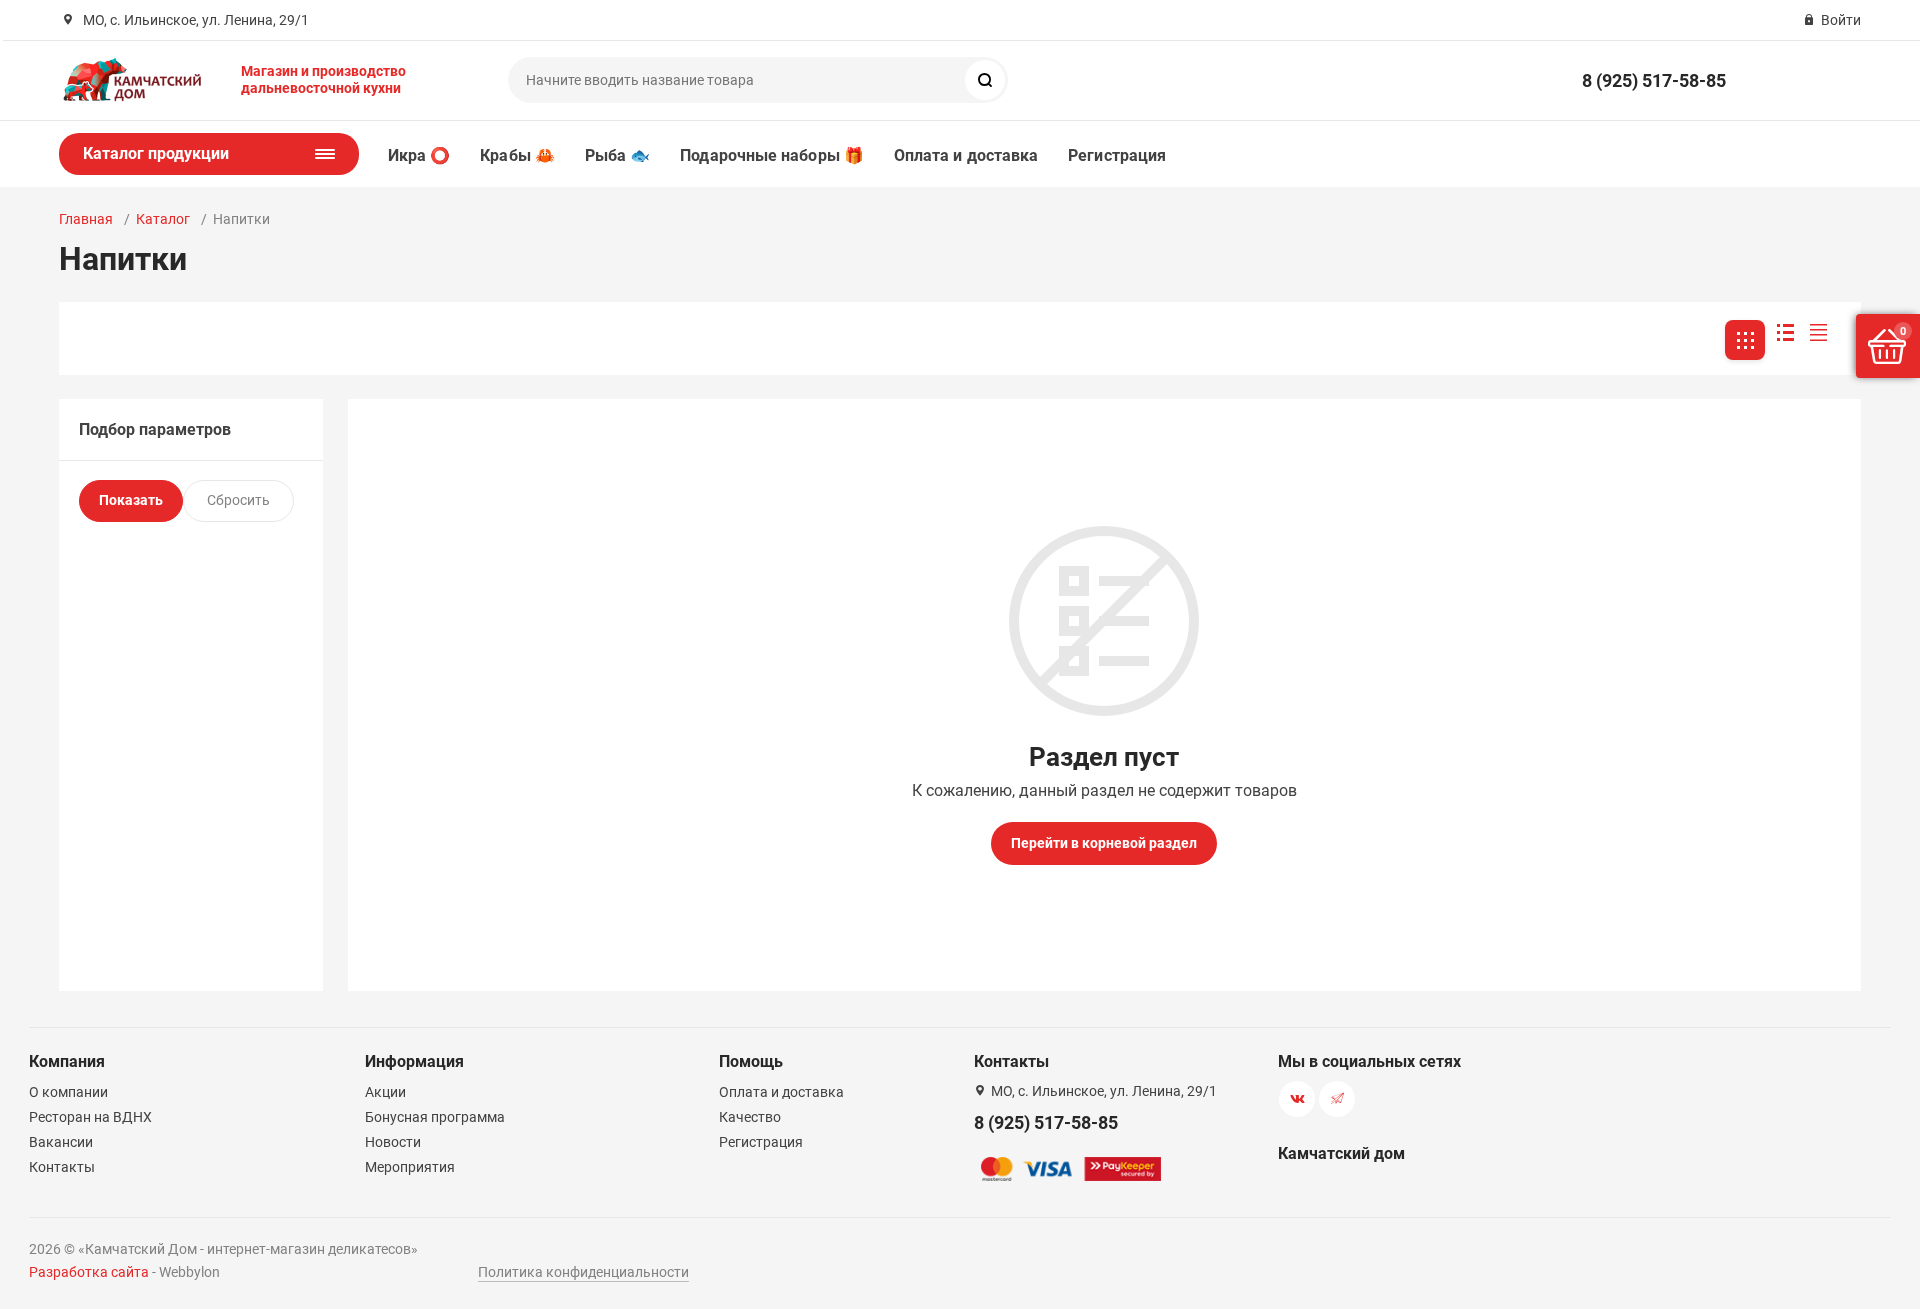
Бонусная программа (435, 1117)
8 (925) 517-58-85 (1654, 80)
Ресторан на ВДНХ (90, 1117)
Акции (385, 1092)
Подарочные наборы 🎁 (772, 155)
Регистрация (1117, 155)
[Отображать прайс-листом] (1818, 332)
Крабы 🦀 (517, 155)
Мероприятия (410, 1167)
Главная (86, 219)
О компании (68, 1092)
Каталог (163, 219)
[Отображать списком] (1785, 332)
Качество (750, 1117)
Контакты (62, 1167)
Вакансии (61, 1142)
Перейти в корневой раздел (1104, 843)
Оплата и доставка (966, 155)
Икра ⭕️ (419, 155)
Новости (393, 1142)
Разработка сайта (89, 1272)
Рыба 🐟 (617, 155)
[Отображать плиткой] (1745, 340)
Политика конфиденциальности (583, 1272)
